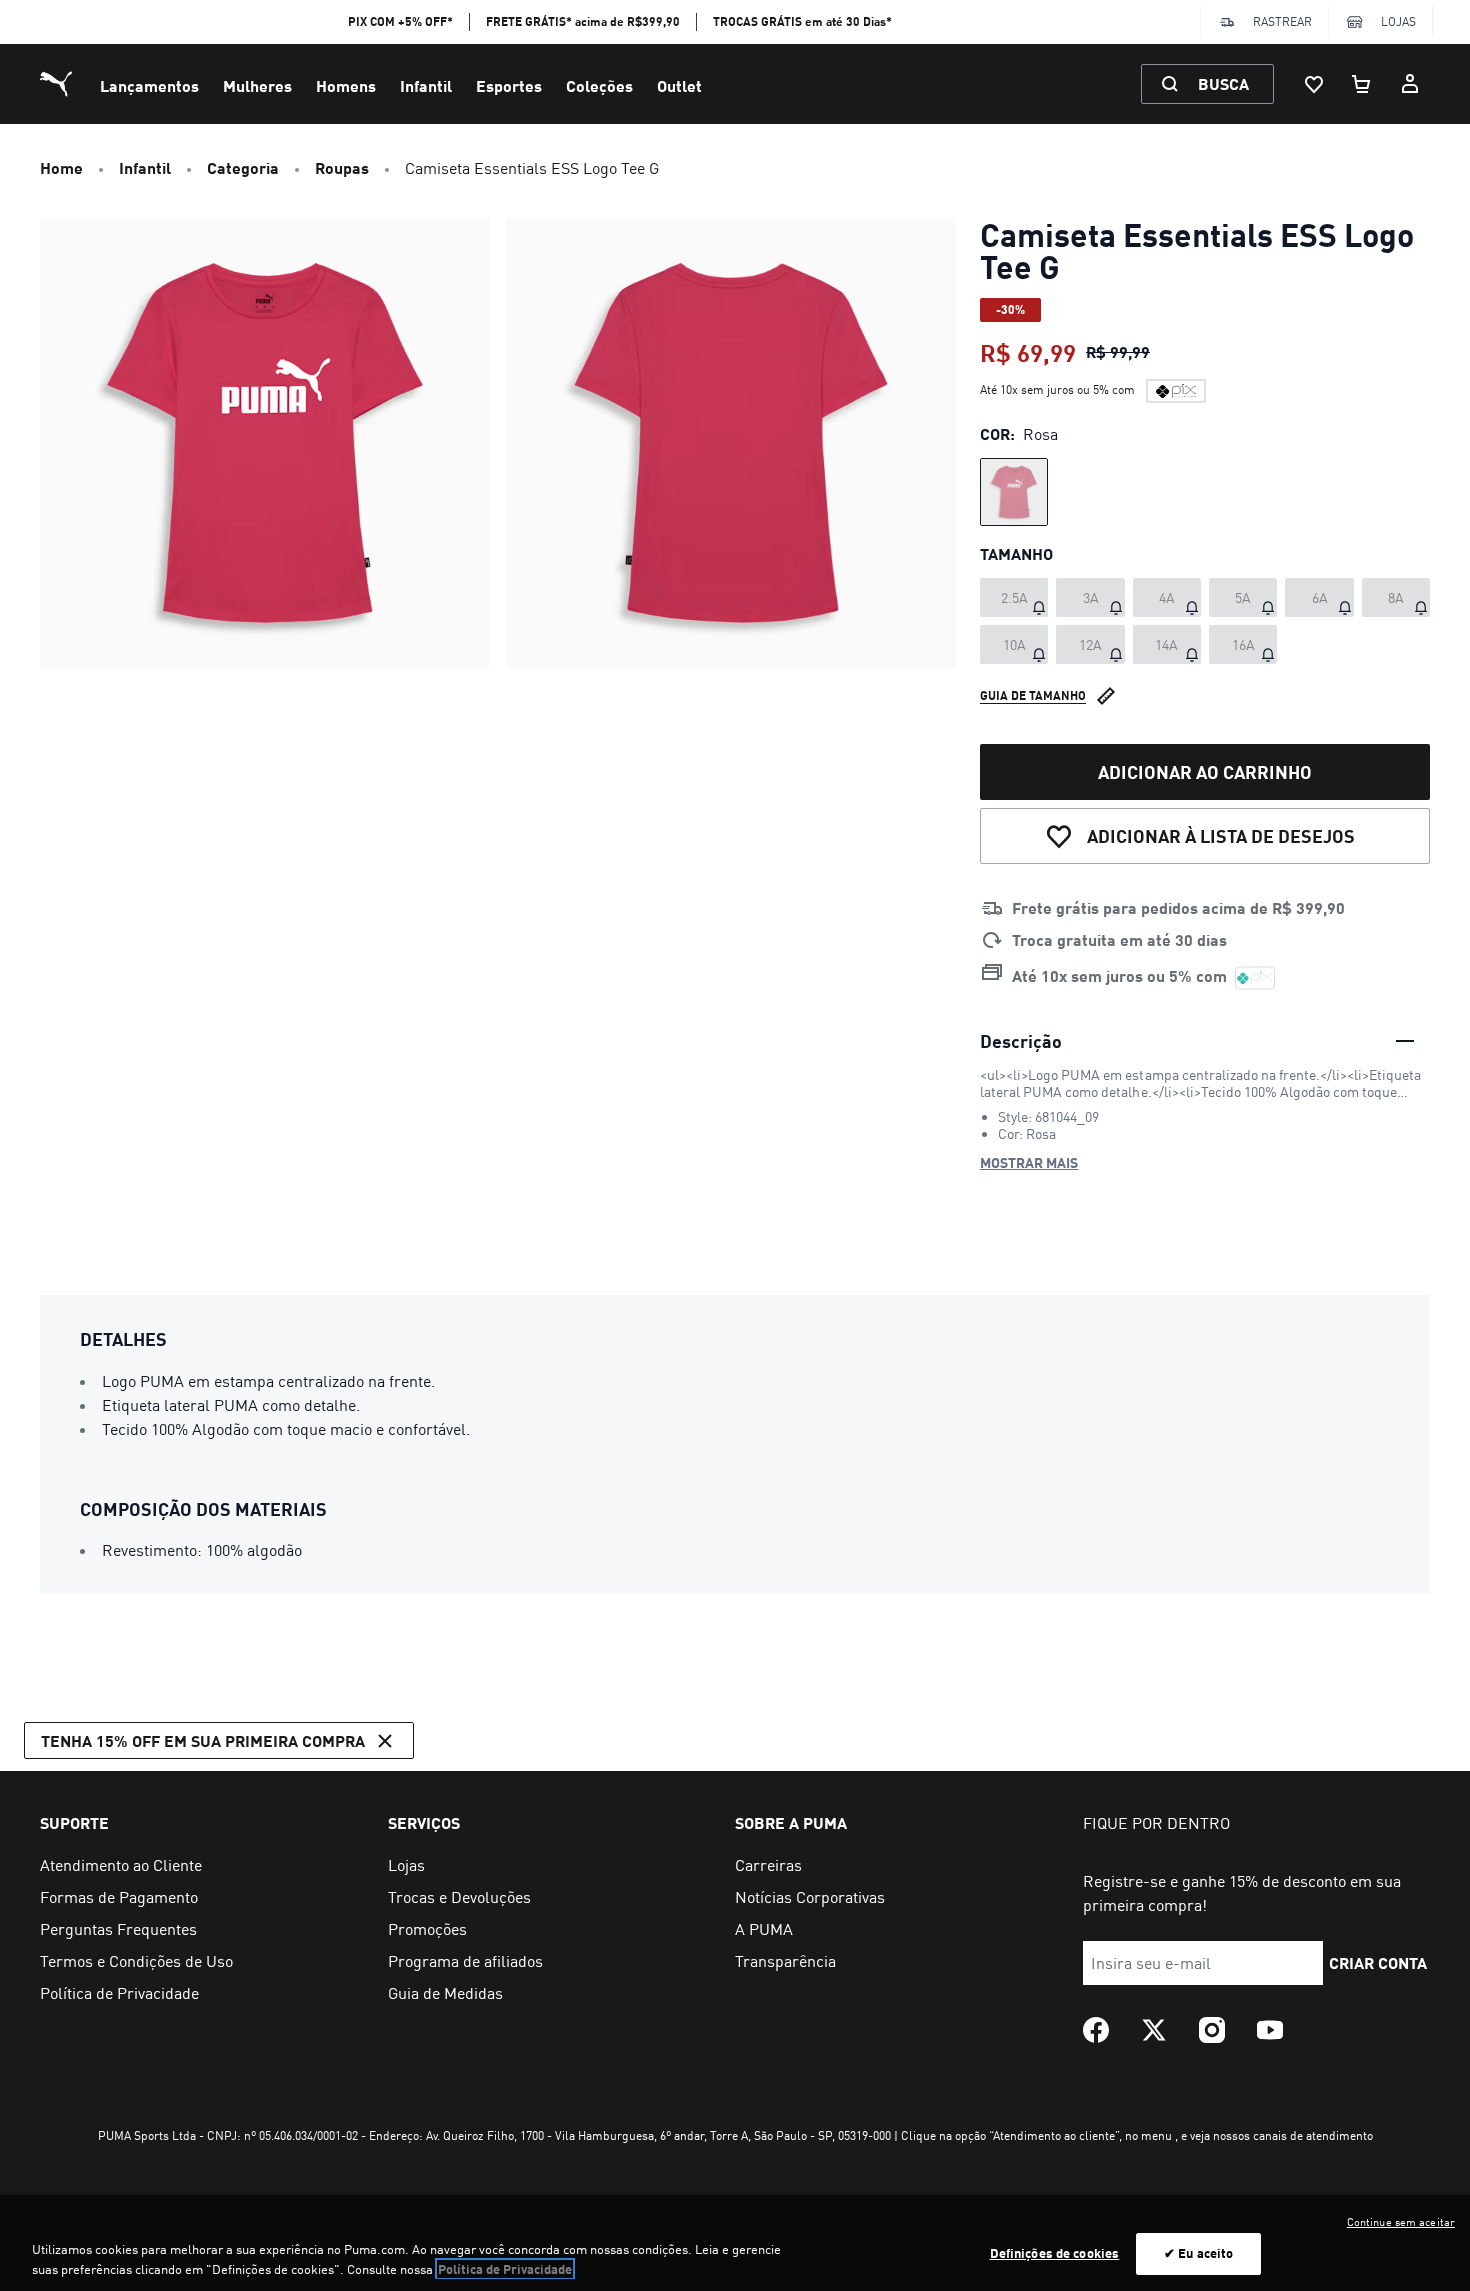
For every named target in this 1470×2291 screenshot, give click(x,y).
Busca (1223, 83)
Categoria (243, 167)
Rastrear (1282, 21)
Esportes (509, 85)
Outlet (679, 85)
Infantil (426, 85)
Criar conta (1378, 1962)
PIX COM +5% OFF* (400, 21)
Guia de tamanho (1033, 695)
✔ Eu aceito (1198, 2253)
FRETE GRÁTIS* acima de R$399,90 (583, 21)
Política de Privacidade (505, 2269)
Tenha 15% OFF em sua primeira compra (203, 1740)
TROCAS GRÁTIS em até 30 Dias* (802, 21)
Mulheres (257, 85)
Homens (346, 85)
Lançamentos (149, 85)
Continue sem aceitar (1401, 2222)
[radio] (1014, 492)
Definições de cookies (1055, 2253)
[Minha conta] (1410, 84)
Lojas (1398, 21)
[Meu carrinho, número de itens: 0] (1362, 84)
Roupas (342, 167)
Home (61, 167)
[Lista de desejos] (1314, 84)
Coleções (599, 85)
